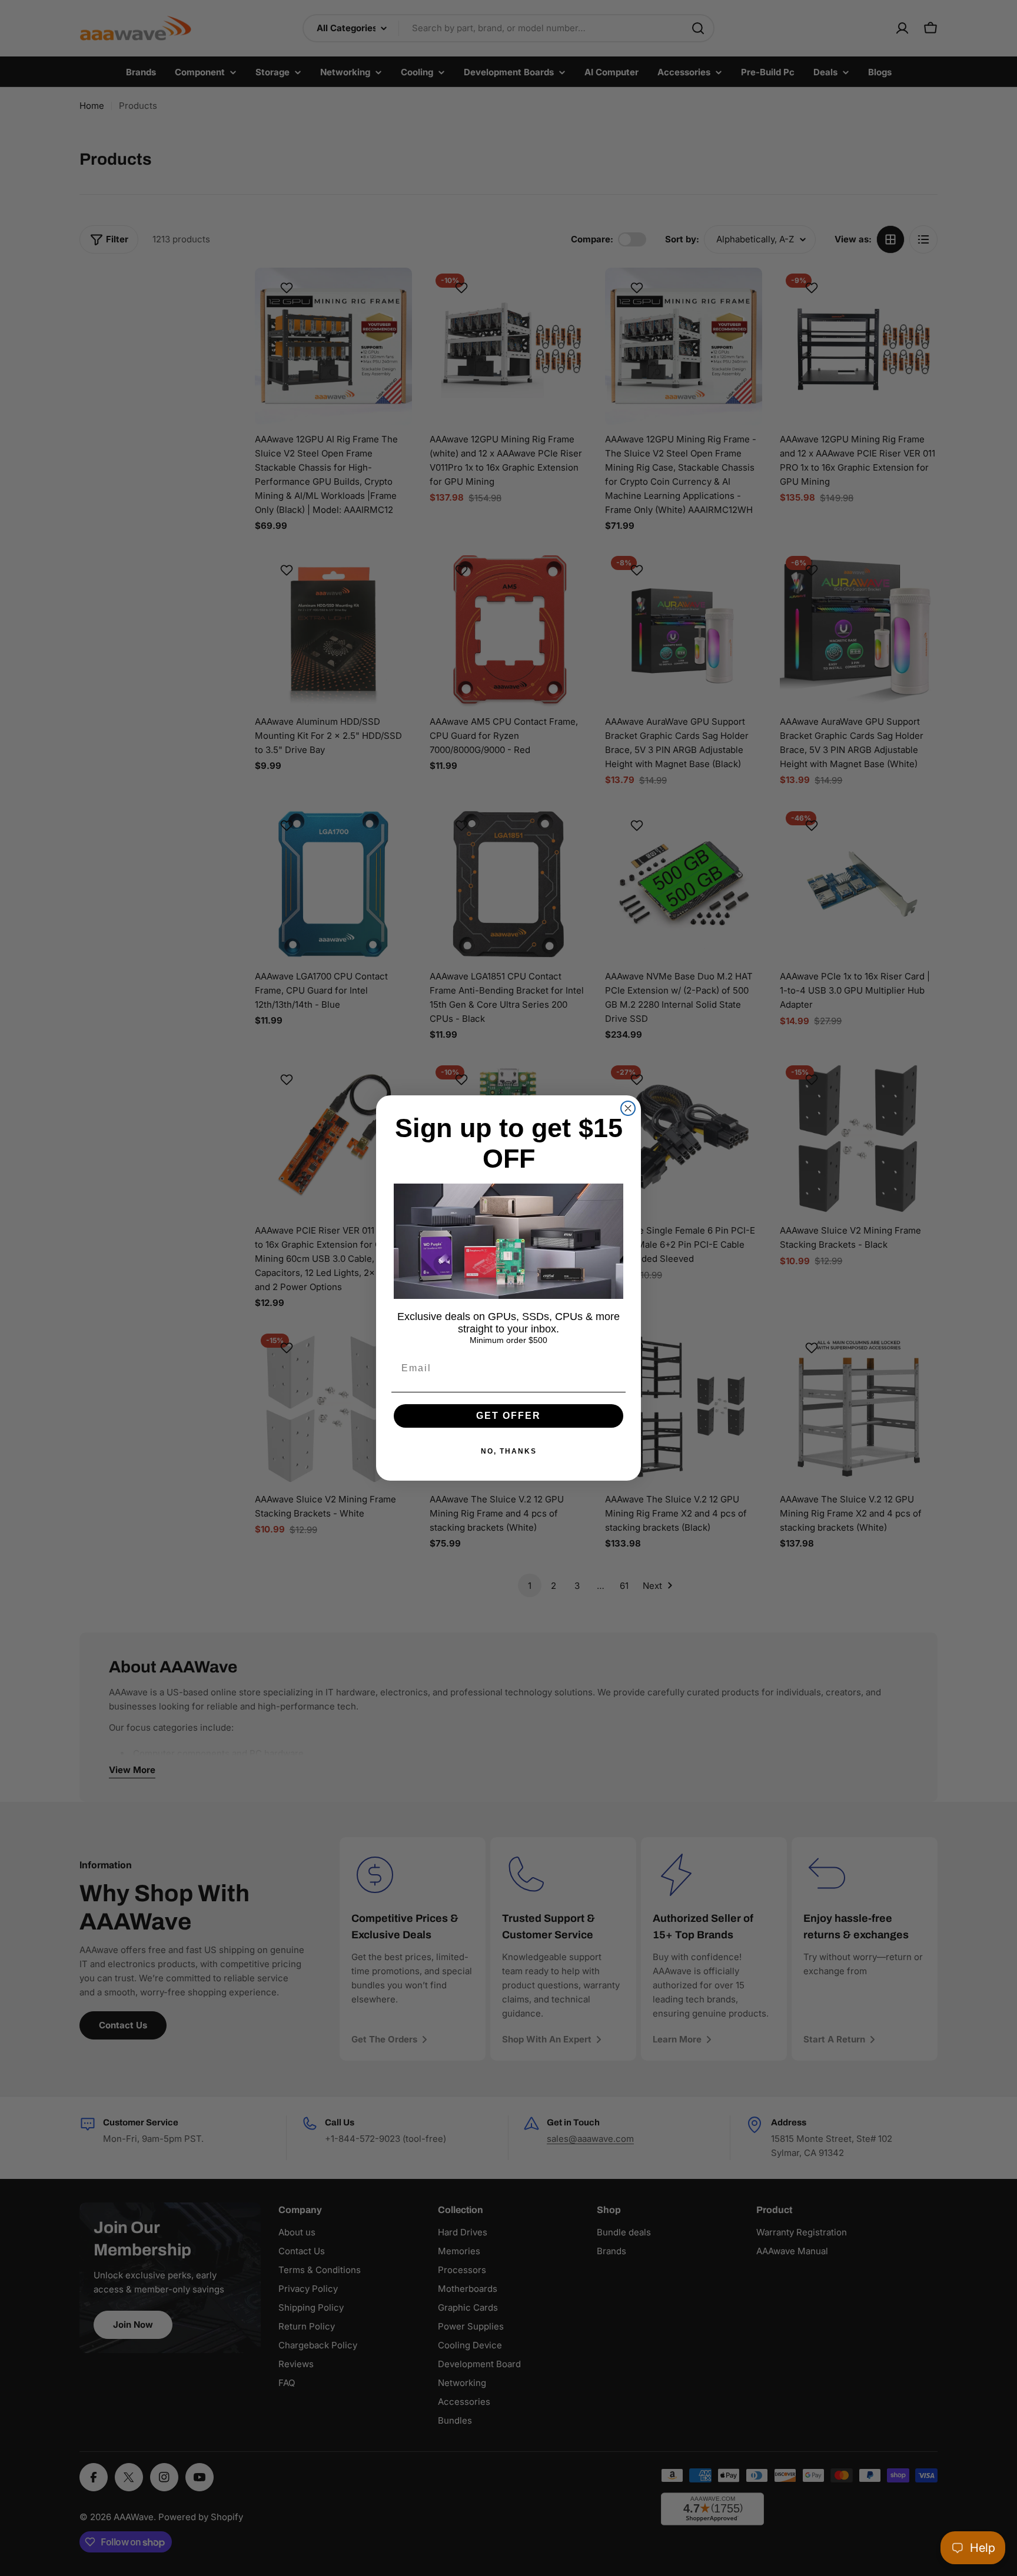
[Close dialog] (628, 1108)
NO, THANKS (509, 1451)
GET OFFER (508, 1416)
